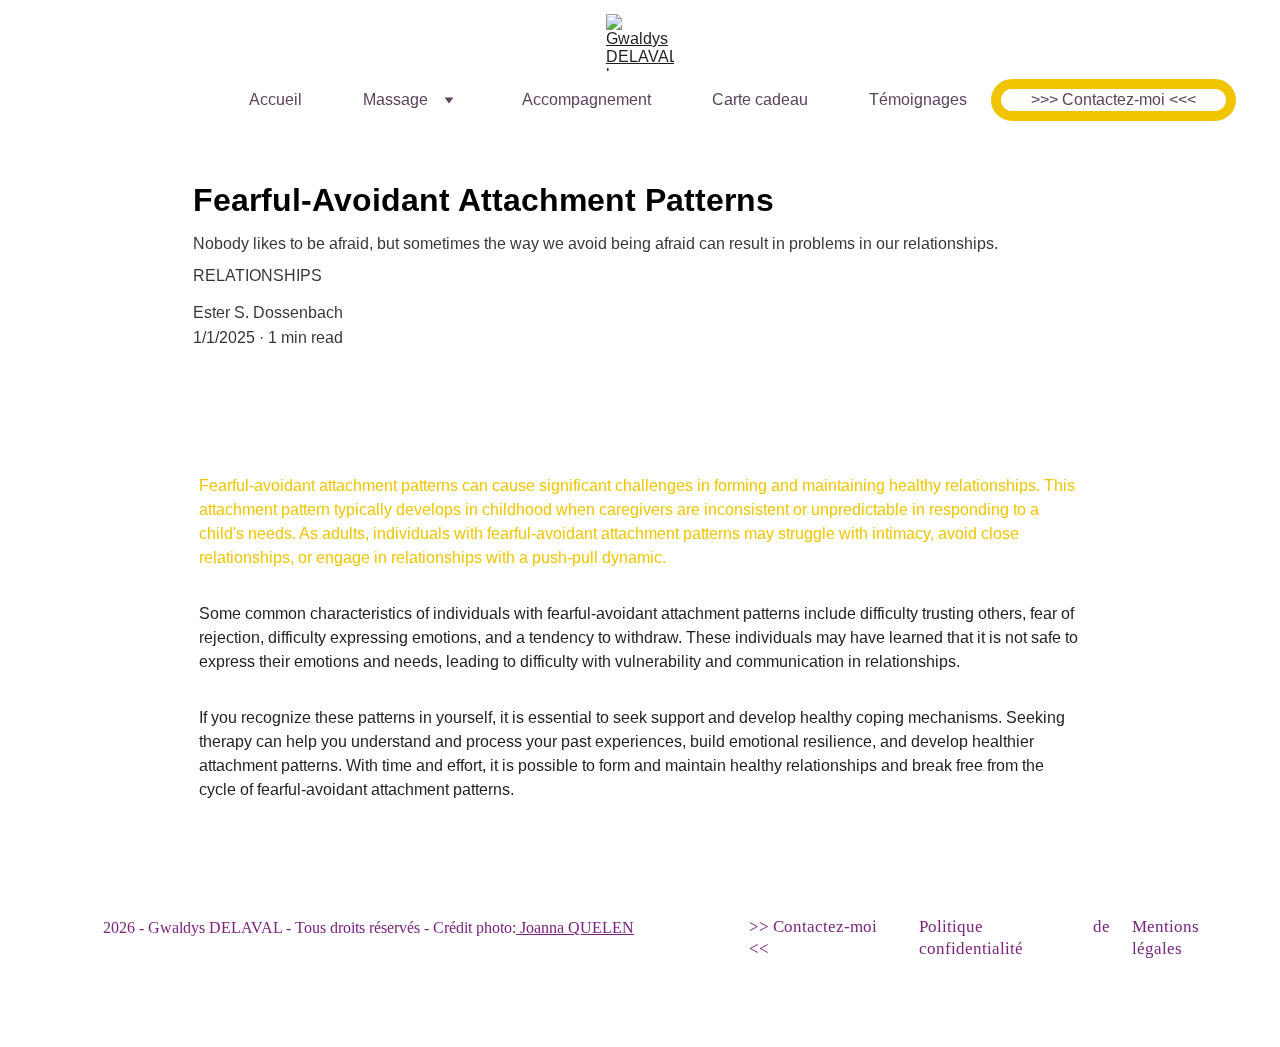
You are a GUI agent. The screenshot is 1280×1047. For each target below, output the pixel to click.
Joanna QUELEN (575, 927)
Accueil (275, 99)
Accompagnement (586, 99)
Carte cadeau (760, 99)
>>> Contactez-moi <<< (1113, 99)
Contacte (804, 926)
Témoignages (918, 99)
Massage (395, 99)
